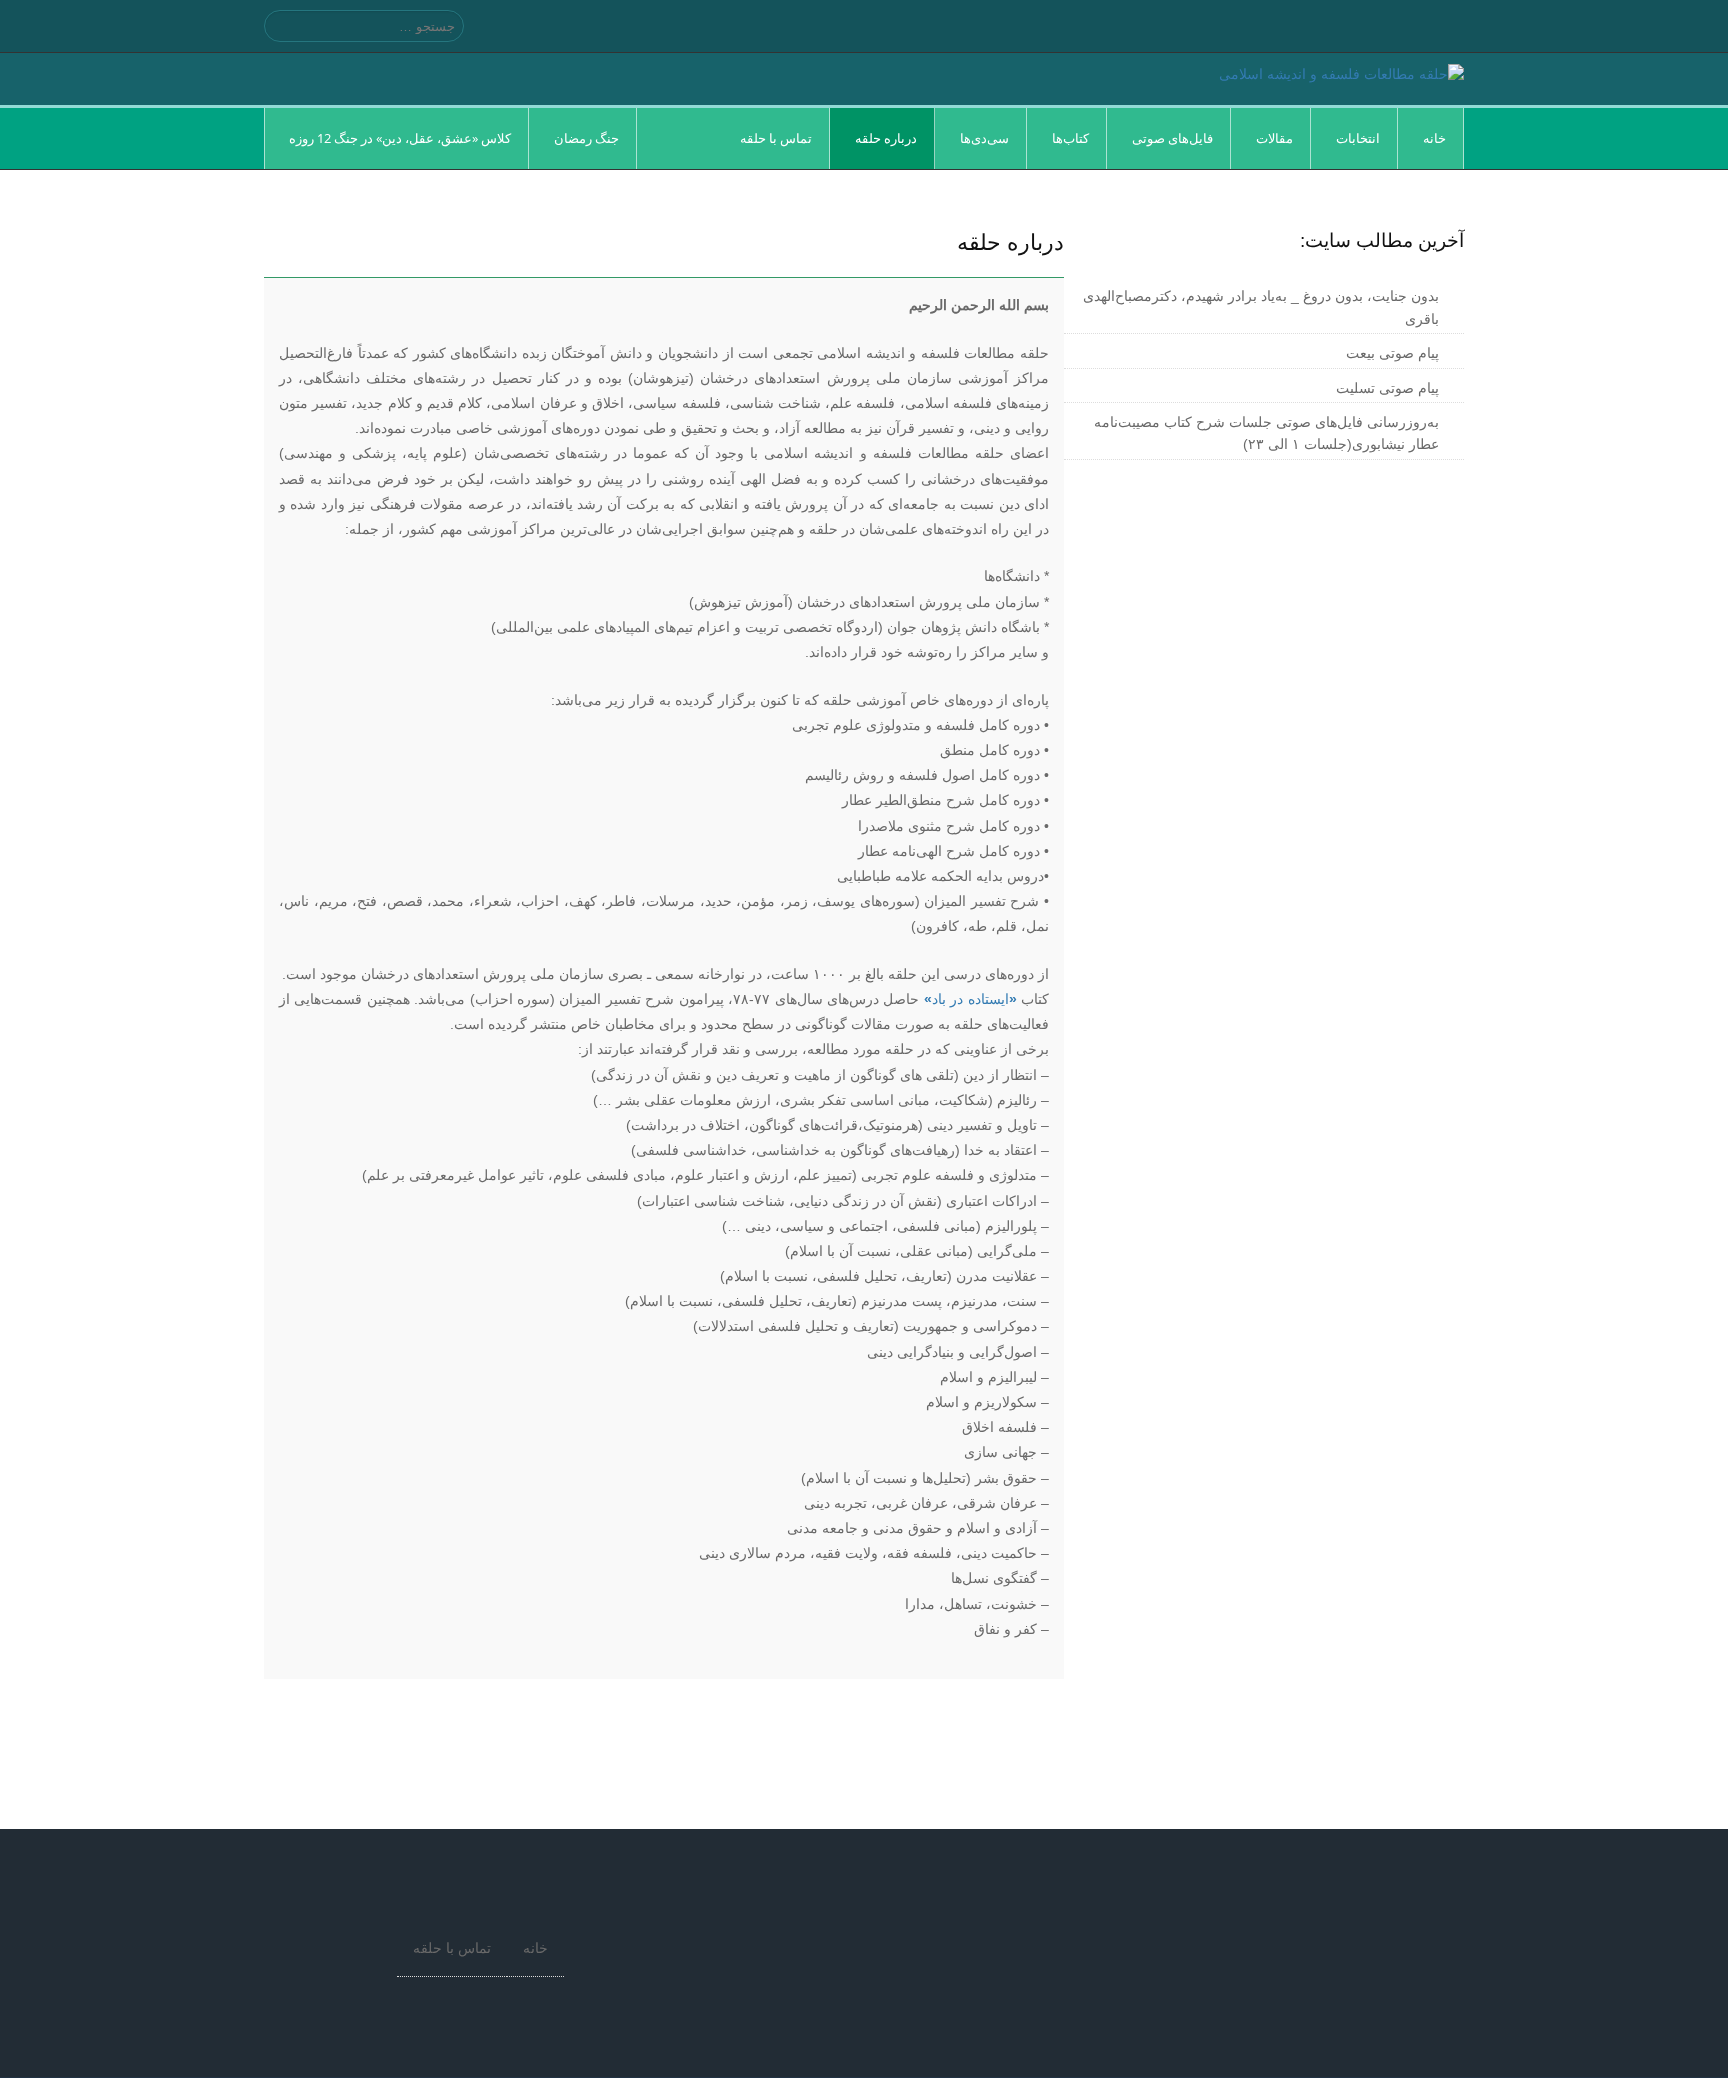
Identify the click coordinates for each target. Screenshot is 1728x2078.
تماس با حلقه (452, 1948)
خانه (535, 1948)
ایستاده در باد (970, 999)
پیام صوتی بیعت (1392, 353)
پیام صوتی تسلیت (1387, 388)
